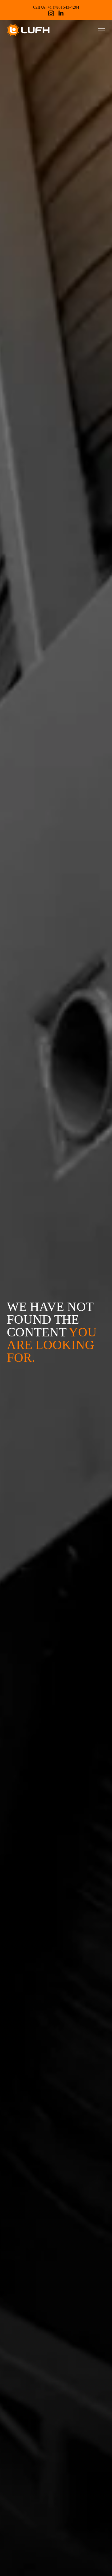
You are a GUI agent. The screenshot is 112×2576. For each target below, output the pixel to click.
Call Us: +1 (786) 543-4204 (56, 7)
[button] (102, 30)
